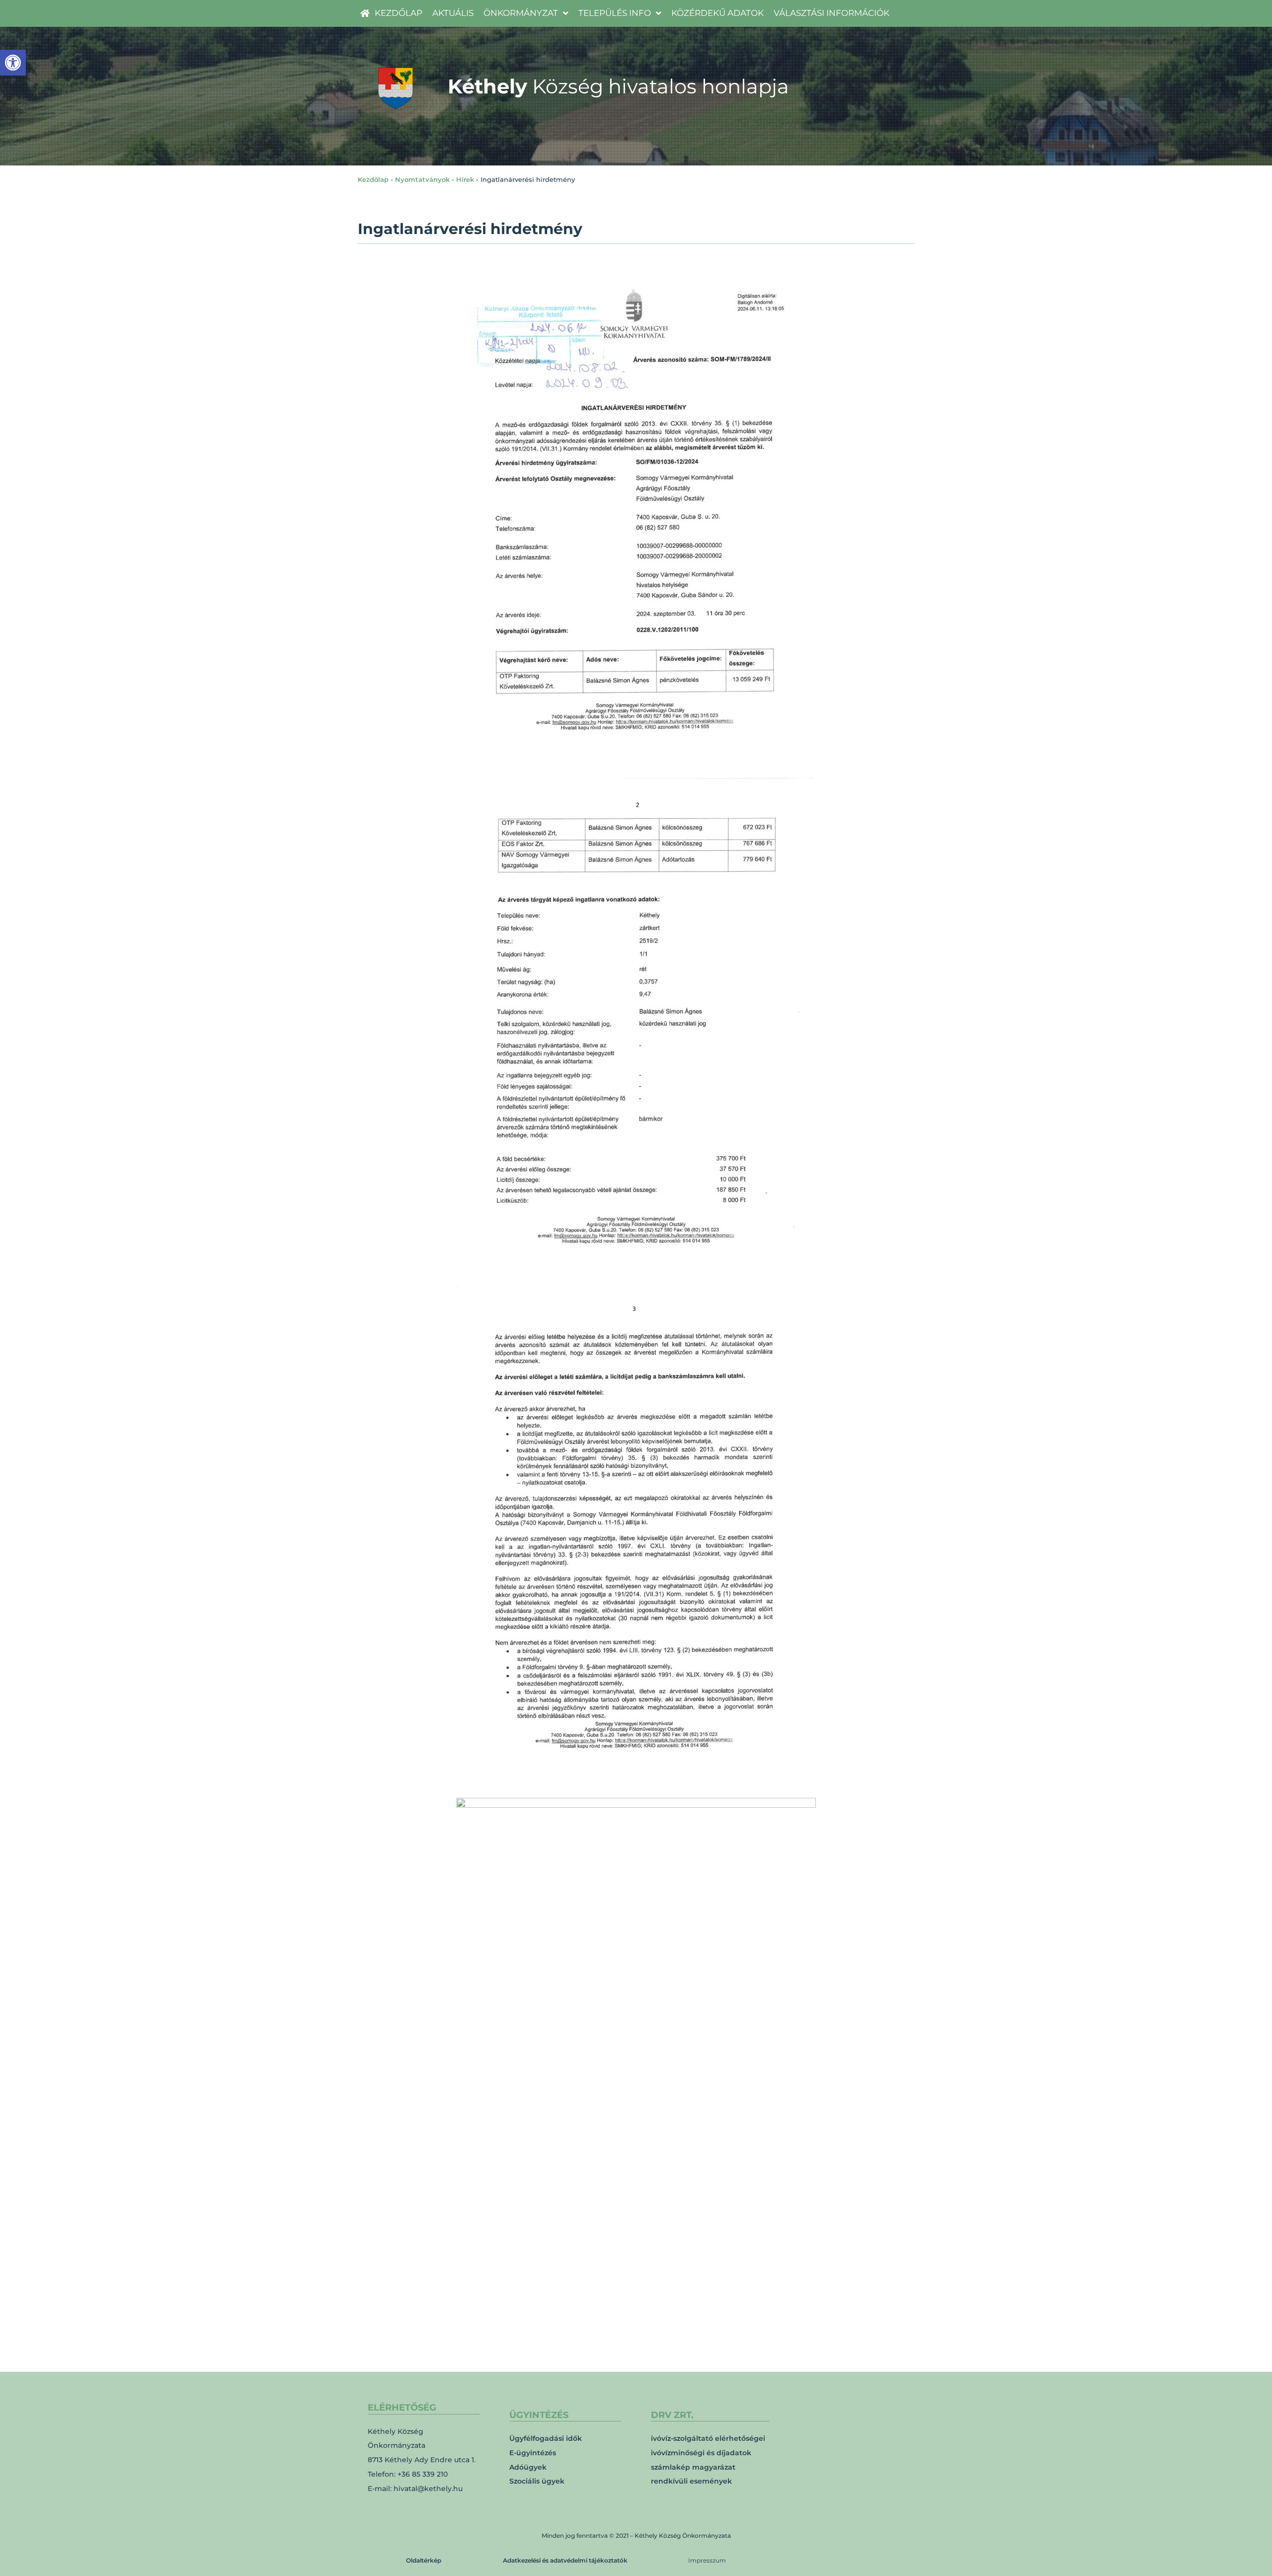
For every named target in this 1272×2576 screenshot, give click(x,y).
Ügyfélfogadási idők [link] (546, 2438)
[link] (13, 63)
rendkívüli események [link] (691, 2481)
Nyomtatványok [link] (422, 179)
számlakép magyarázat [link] (693, 2467)
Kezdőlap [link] (373, 179)
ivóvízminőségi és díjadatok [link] (701, 2453)
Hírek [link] (465, 179)
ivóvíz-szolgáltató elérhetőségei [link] (708, 2438)
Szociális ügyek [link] (537, 2481)
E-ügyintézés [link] (533, 2453)
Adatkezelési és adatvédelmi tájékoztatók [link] (565, 2560)
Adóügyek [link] (528, 2467)
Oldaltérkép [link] (424, 2560)
